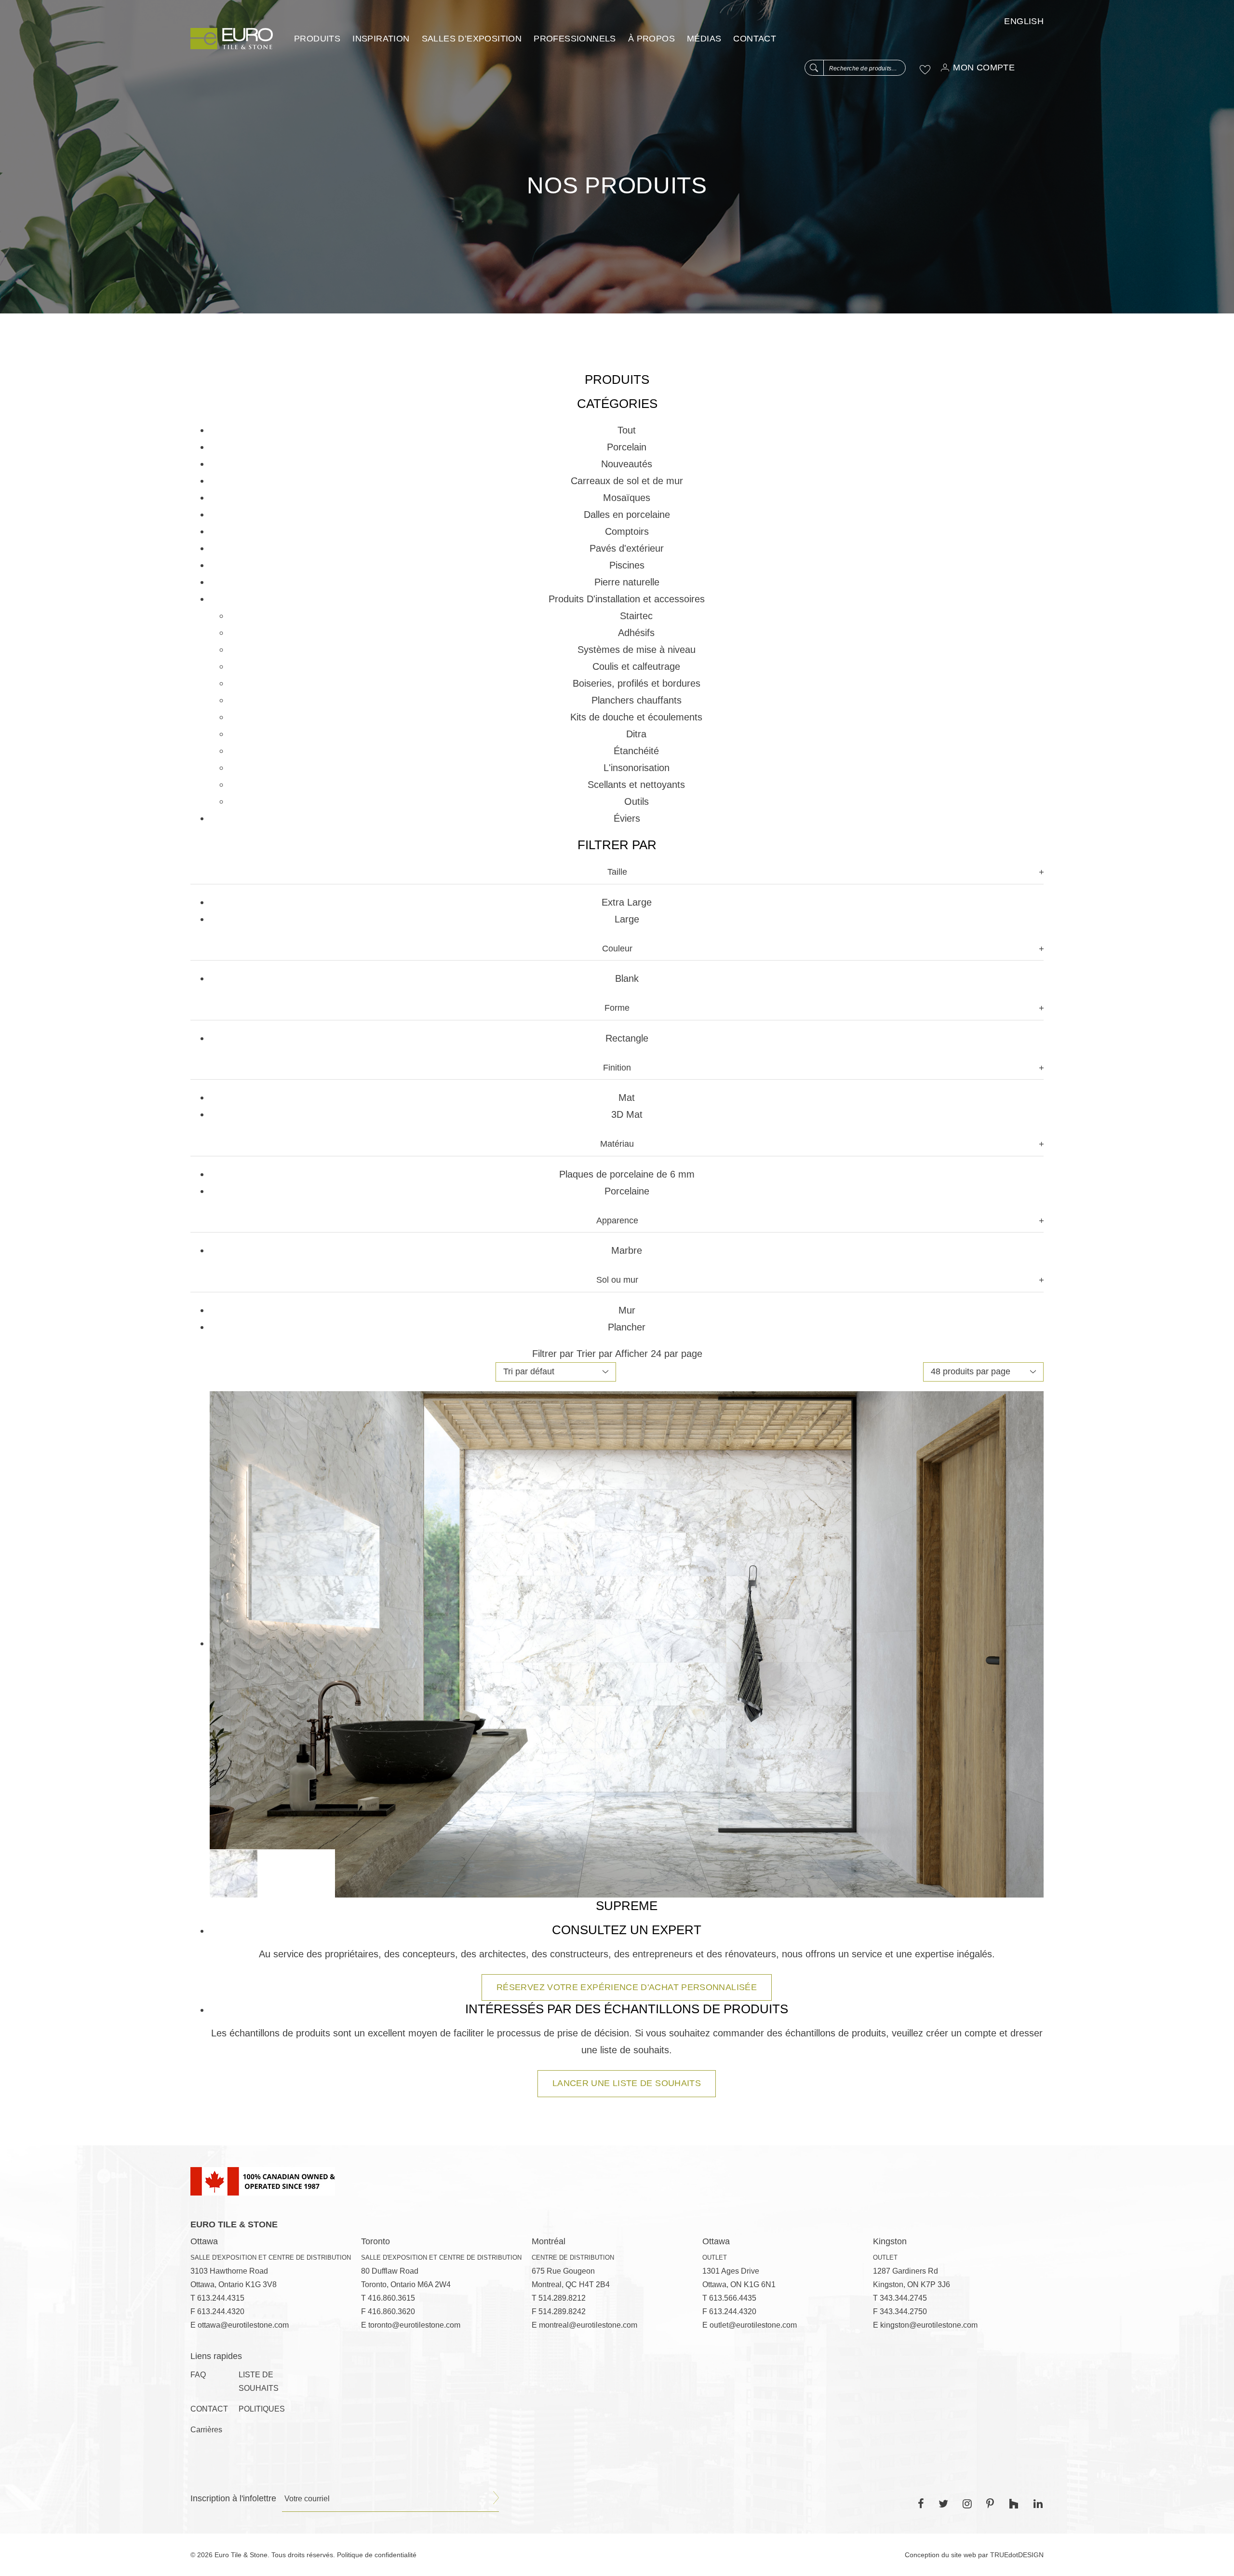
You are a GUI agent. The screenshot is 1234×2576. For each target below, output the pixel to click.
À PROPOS (651, 39)
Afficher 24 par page (659, 1354)
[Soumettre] (496, 2498)
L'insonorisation (637, 768)
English (1024, 21)
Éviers (627, 818)
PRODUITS (317, 39)
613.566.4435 (733, 2298)
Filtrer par (553, 1354)
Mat (627, 1098)
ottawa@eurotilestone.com (243, 2325)
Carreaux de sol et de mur (627, 481)
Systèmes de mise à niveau (637, 650)
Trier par (595, 1354)
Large (627, 919)
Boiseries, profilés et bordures (637, 683)
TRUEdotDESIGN (1017, 2555)
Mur (627, 1310)
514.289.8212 (562, 2298)
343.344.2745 (903, 2298)
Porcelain (627, 447)
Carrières (206, 2430)
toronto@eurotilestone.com (414, 2325)
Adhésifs (636, 633)
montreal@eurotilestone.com (588, 2325)
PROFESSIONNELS (575, 39)
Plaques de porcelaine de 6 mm (627, 1174)
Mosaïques (627, 498)
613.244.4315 (221, 2298)
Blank (627, 978)
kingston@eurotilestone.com (929, 2325)
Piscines (627, 565)
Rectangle (627, 1038)
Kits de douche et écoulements (636, 717)
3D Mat (627, 1114)
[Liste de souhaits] (925, 69)
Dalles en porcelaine (627, 515)
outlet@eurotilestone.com (753, 2325)
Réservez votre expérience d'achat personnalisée (627, 1987)
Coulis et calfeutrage (636, 666)
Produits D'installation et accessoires (627, 599)
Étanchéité (636, 751)
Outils (637, 801)
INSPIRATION (381, 39)
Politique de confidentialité (377, 2555)
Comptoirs (627, 531)
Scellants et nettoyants (636, 785)
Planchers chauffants (637, 700)
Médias (704, 39)
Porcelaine (627, 1191)
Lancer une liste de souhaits (627, 2083)
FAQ (198, 2375)
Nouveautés (627, 464)
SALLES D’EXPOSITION (472, 39)
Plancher (627, 1327)
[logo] (232, 39)
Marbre (627, 1250)
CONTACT (755, 39)
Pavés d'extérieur (627, 548)
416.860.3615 (391, 2298)
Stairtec (636, 616)
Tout (627, 430)
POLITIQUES (262, 2409)
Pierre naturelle (627, 582)
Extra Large (627, 902)
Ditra (636, 734)
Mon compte (984, 68)
